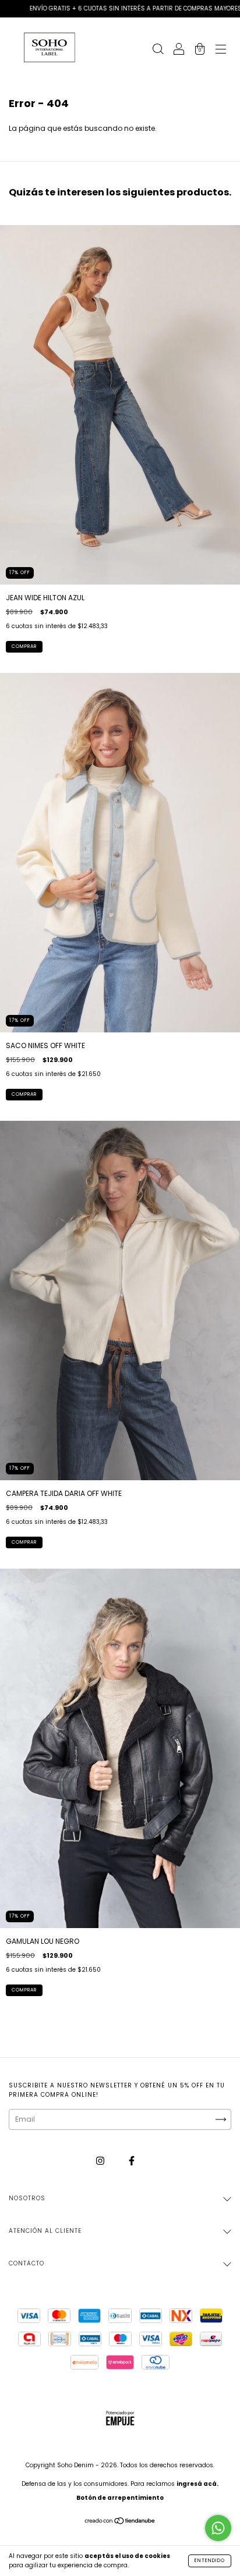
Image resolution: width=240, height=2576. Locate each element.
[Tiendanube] (120, 2522)
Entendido (210, 2561)
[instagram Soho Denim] (101, 2160)
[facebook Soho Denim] (132, 2160)
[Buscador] (158, 50)
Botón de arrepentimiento (120, 2498)
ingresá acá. (197, 2484)
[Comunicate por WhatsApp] (218, 2528)
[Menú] (221, 50)
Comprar (24, 646)
